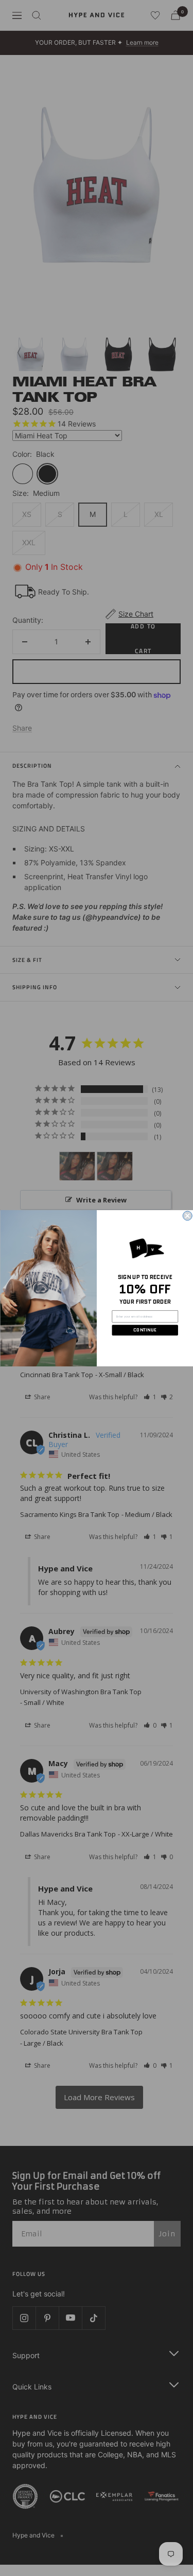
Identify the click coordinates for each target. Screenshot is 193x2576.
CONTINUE (145, 1330)
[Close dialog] (187, 1216)
